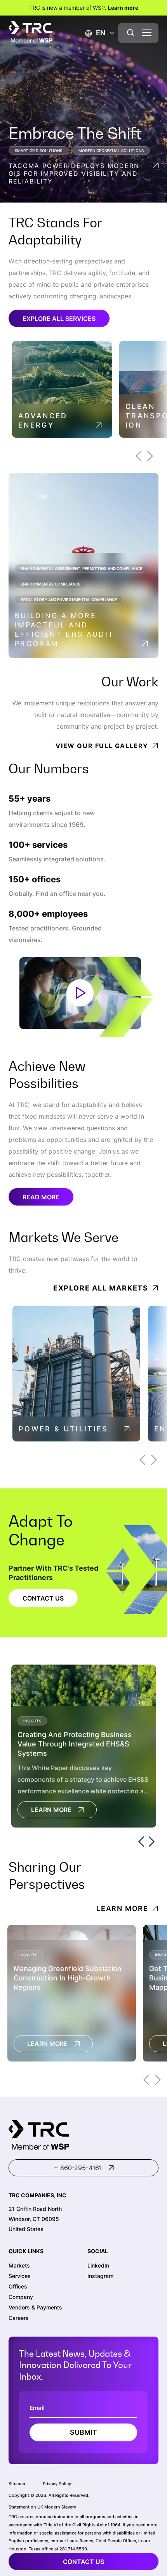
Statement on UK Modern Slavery (42, 2507)
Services (20, 2276)
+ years (30, 799)
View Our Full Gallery (102, 746)
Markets (19, 2265)
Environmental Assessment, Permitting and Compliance (81, 568)
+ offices (35, 879)
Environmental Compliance (50, 584)
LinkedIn (98, 2265)
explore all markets (101, 1288)
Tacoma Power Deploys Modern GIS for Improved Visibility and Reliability (74, 173)
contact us (83, 2562)
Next (150, 456)
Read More (41, 1197)
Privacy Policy (57, 2484)
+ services (38, 845)
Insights (32, 1721)
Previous (138, 456)
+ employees (48, 914)
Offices (18, 2286)
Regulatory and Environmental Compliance (69, 599)
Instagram (100, 2276)
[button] (95, 33)
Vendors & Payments (35, 2307)
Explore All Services (59, 319)
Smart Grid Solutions (38, 151)
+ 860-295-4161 (78, 2168)
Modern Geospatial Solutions (111, 151)
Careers (19, 2318)
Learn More (51, 1810)
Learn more (123, 8)
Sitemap (17, 2484)
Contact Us (43, 1598)
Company (21, 2297)
